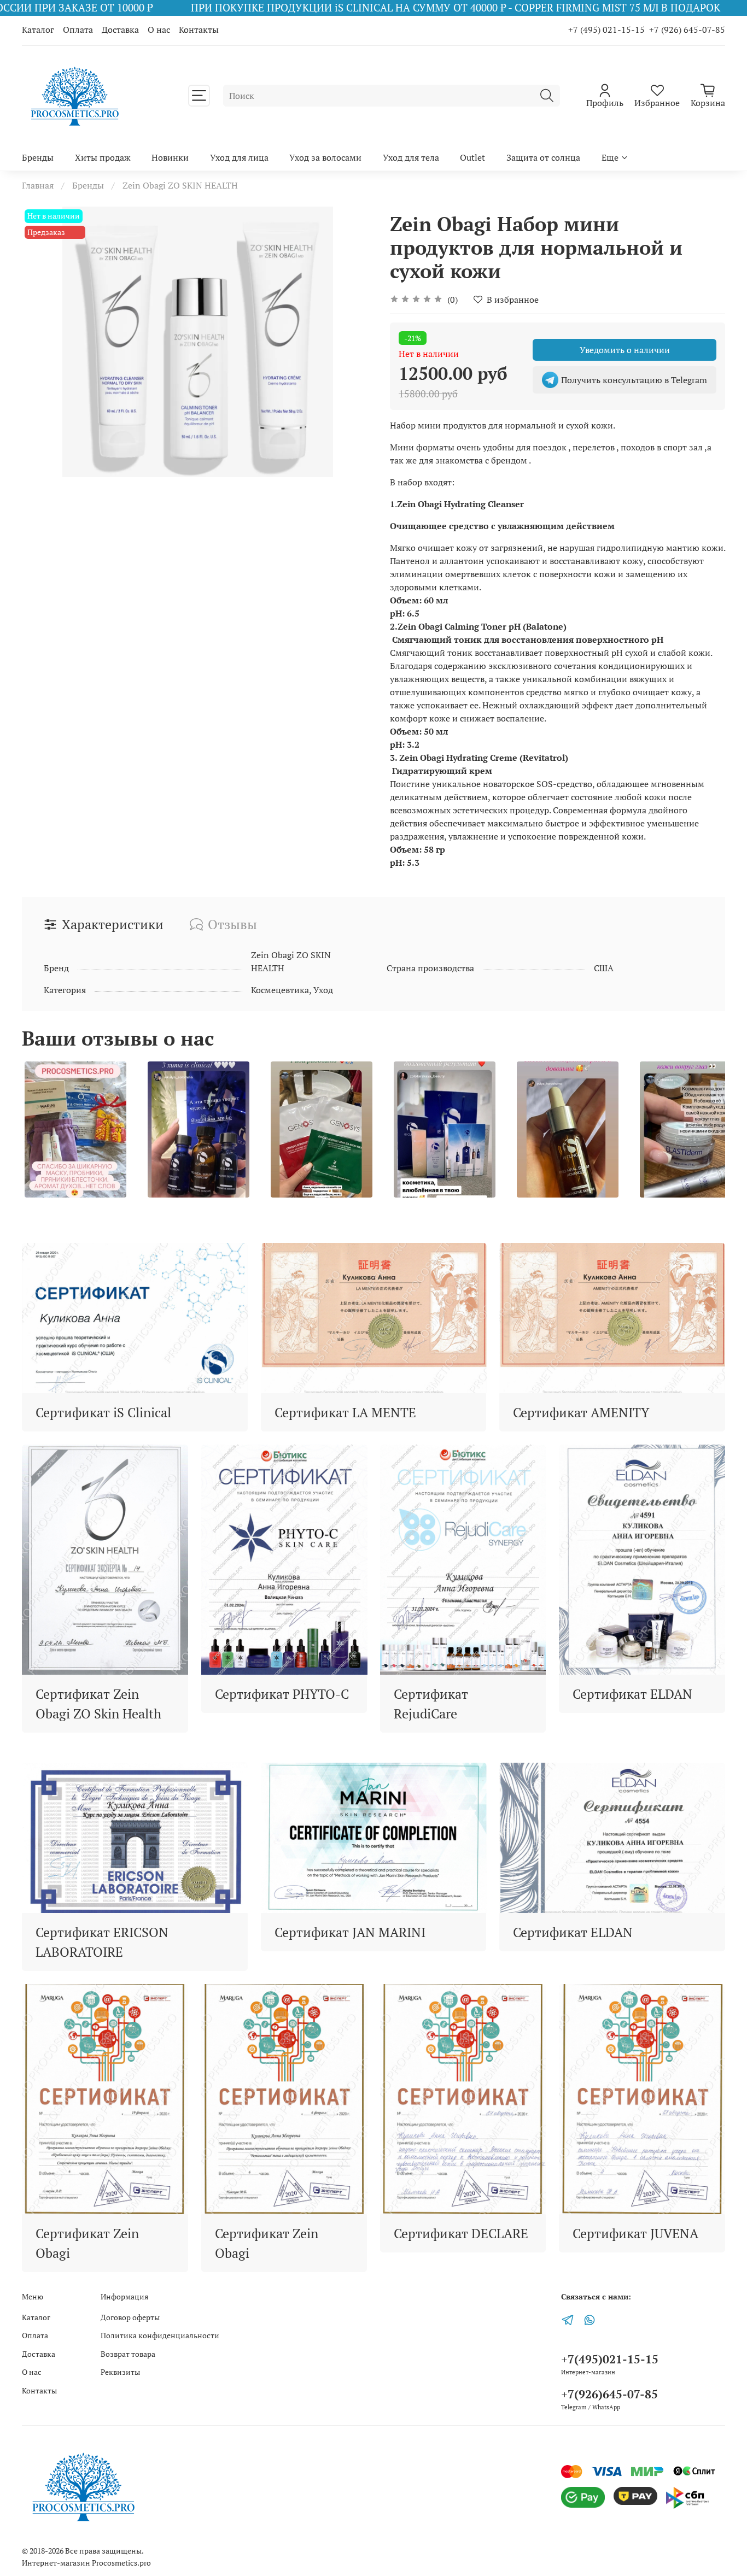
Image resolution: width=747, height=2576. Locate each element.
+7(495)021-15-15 (610, 2359)
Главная (38, 185)
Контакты (199, 30)
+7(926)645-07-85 (609, 2394)
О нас (159, 30)
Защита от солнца (543, 157)
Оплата (78, 30)
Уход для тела (411, 157)
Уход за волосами (325, 157)
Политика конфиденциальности (160, 2335)
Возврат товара (128, 2354)
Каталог (38, 30)
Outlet (472, 157)
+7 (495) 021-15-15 (606, 30)
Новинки (170, 157)
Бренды (38, 157)
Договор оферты (130, 2317)
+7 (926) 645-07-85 (687, 30)
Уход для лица (239, 157)
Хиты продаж (103, 157)
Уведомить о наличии (625, 350)
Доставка (120, 30)
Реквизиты (120, 2372)
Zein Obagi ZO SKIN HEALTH (180, 185)
